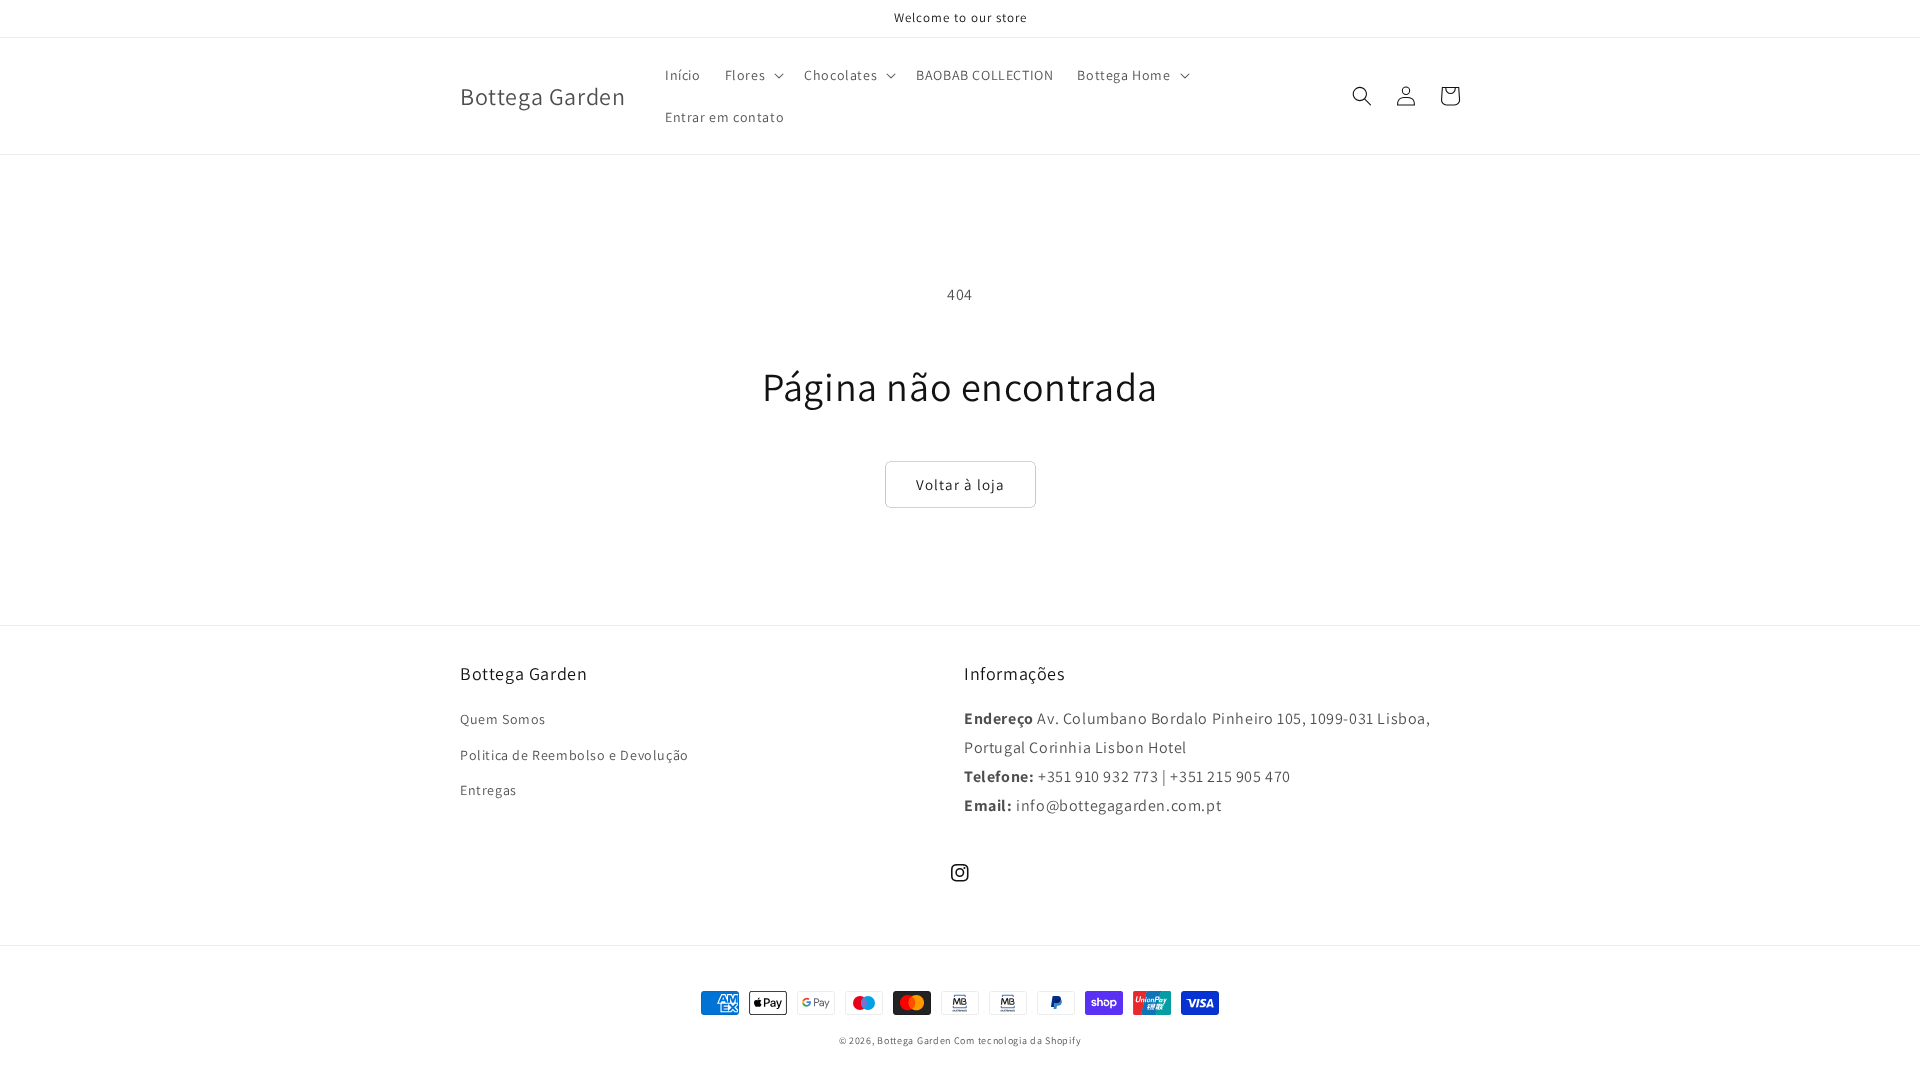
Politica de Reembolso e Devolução (574, 755)
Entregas (488, 790)
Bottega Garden (915, 1040)
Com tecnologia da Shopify (1018, 1040)
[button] (753, 75)
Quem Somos (503, 719)
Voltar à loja (960, 484)
